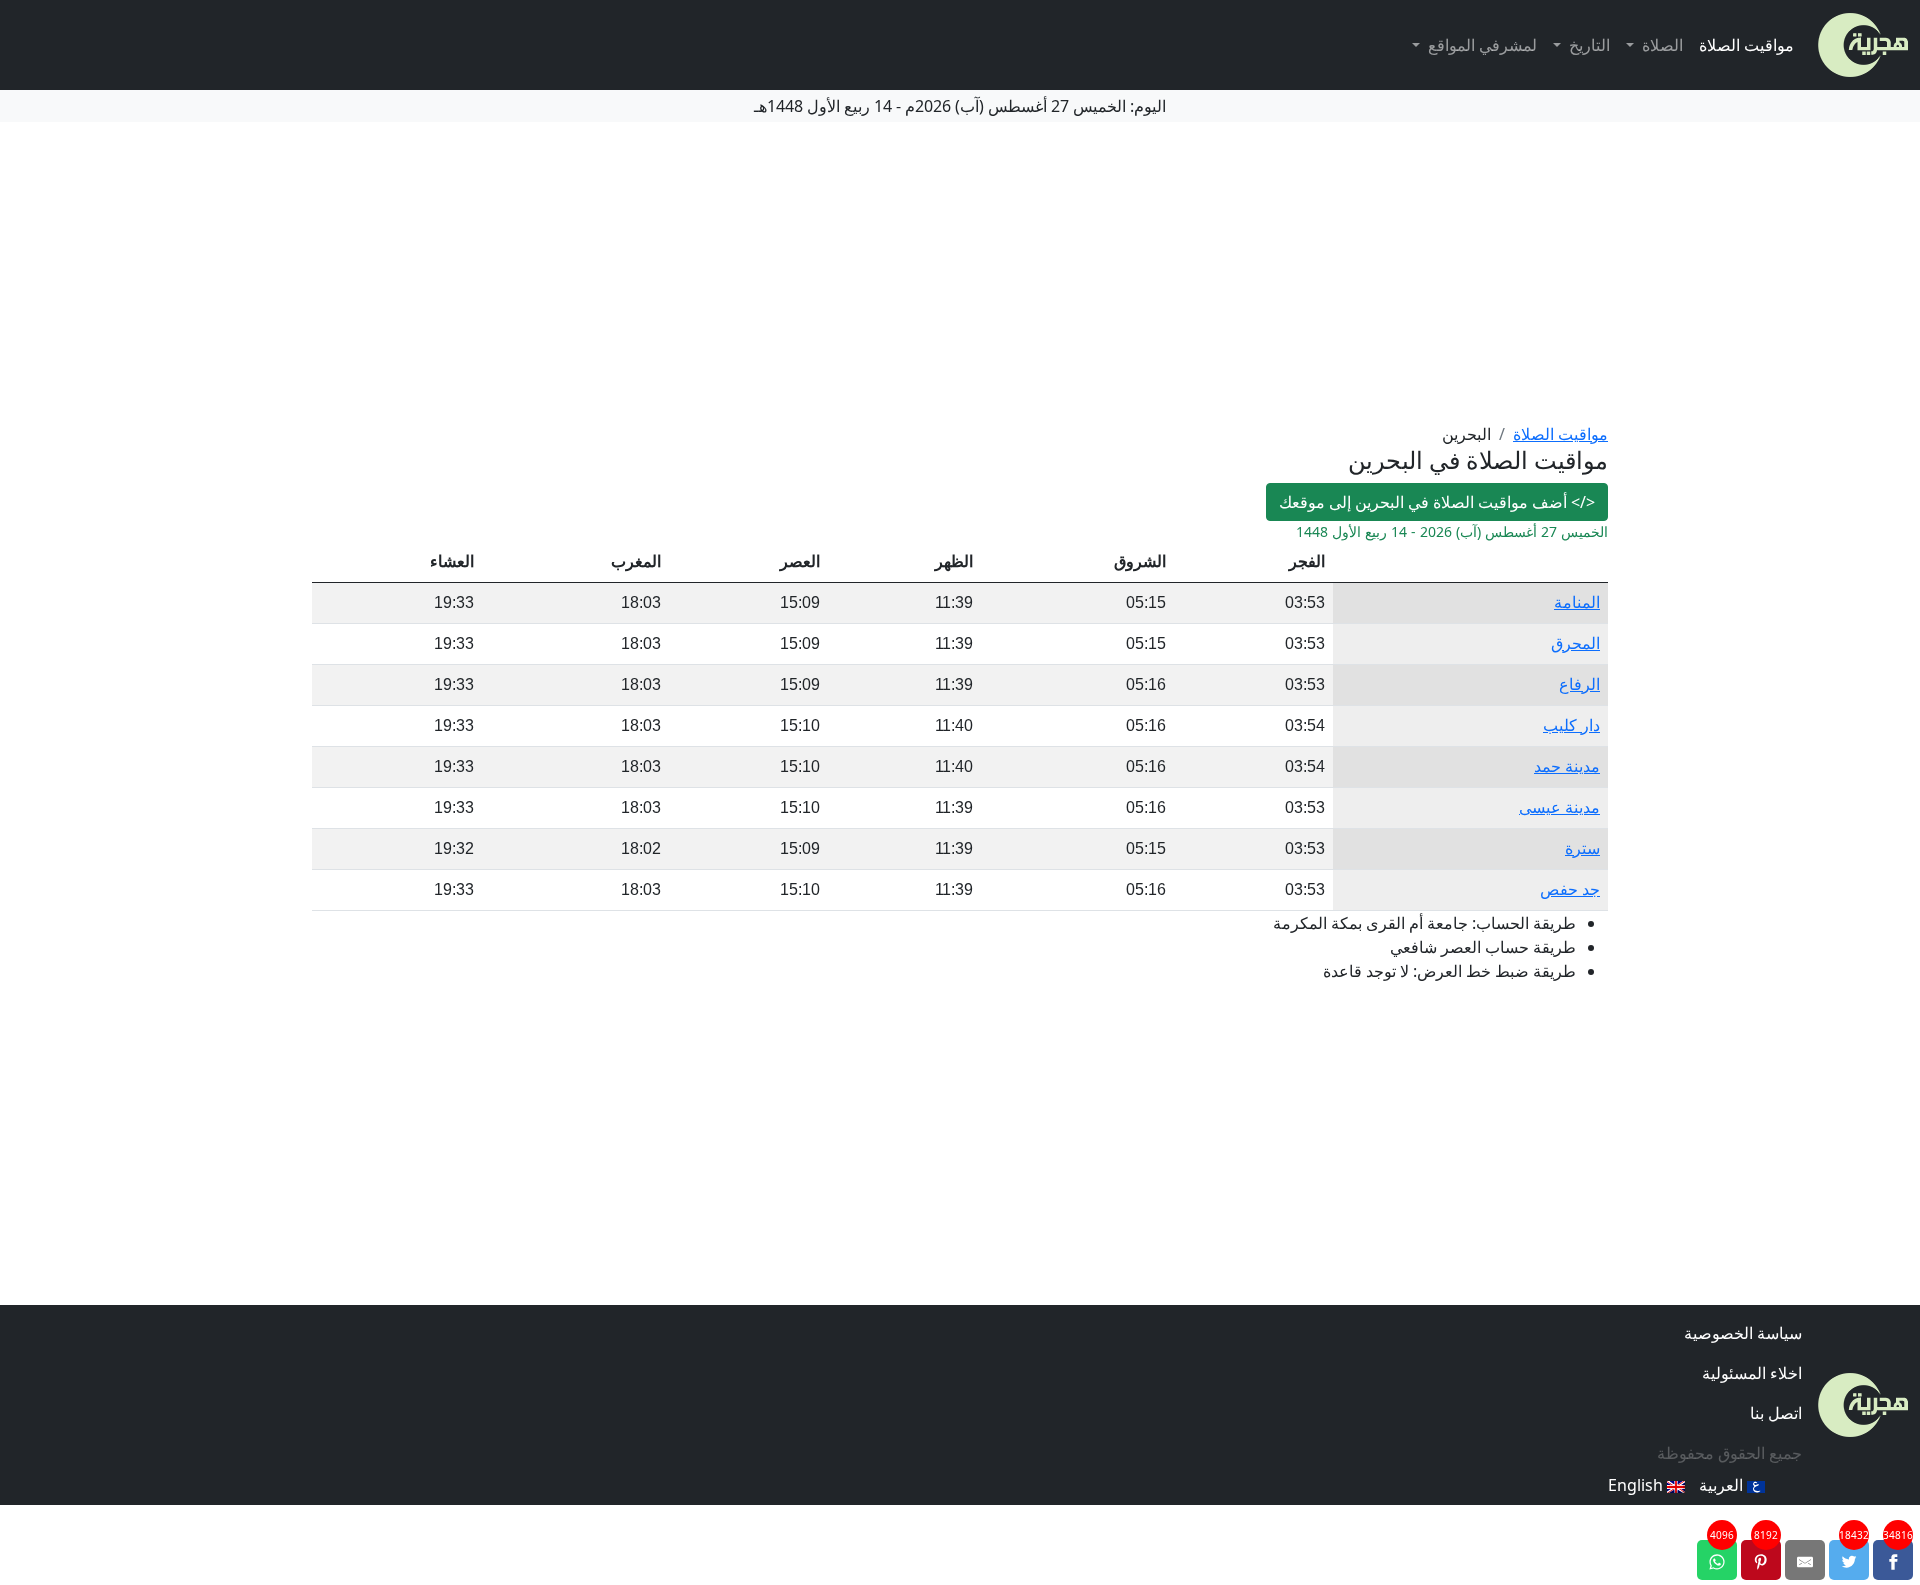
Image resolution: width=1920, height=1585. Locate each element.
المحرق (1575, 643)
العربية (1723, 1485)
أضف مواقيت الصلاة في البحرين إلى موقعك (1437, 502)
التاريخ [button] (1587, 45)
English (1637, 1485)
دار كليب (1571, 725)
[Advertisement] (960, 272)
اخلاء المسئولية (1752, 1373)
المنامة (1577, 602)
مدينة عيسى (1559, 807)
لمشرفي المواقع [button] (1480, 45)
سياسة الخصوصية (1743, 1333)
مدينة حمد (1567, 766)
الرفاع (1579, 684)
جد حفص (1570, 889)
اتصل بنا (1776, 1413)
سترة (1582, 848)
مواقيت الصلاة (1746, 45)
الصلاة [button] (1660, 45)
